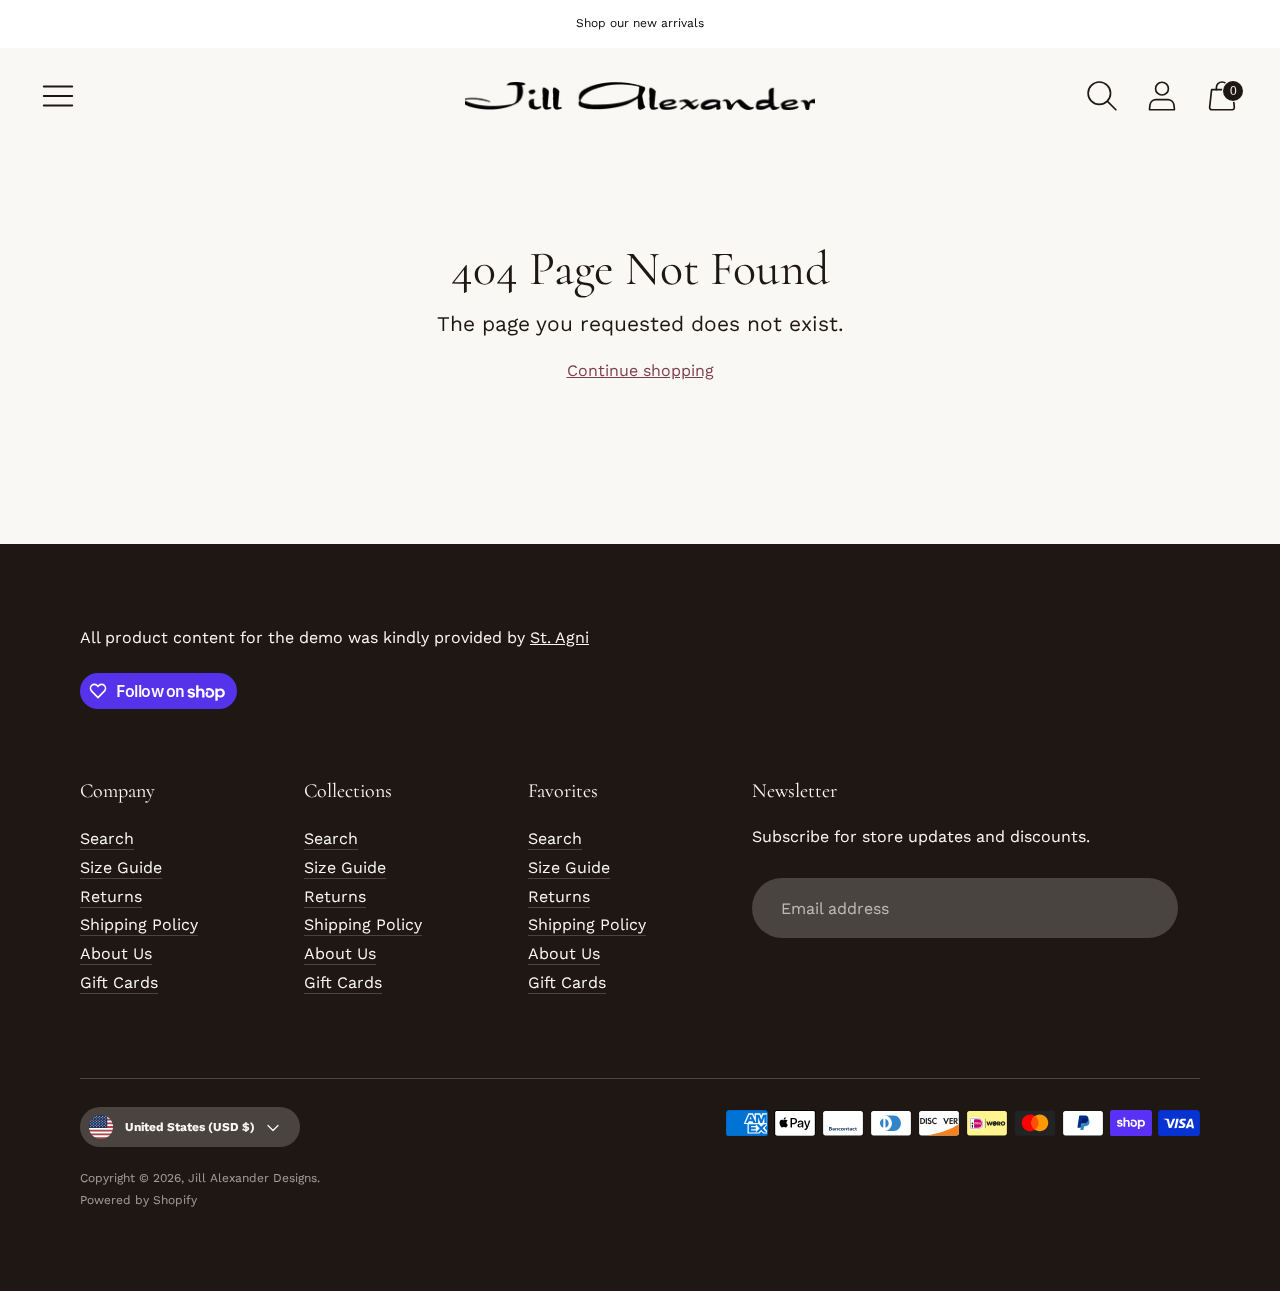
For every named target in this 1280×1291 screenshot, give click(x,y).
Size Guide (121, 867)
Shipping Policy (139, 924)
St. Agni (559, 637)
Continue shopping (640, 370)
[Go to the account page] (1162, 96)
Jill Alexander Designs (252, 1178)
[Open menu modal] (58, 96)
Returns (111, 896)
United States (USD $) (190, 1127)
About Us (116, 953)
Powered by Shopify (138, 1200)
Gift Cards (119, 982)
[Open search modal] (1102, 96)
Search (107, 838)
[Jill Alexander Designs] (640, 96)
